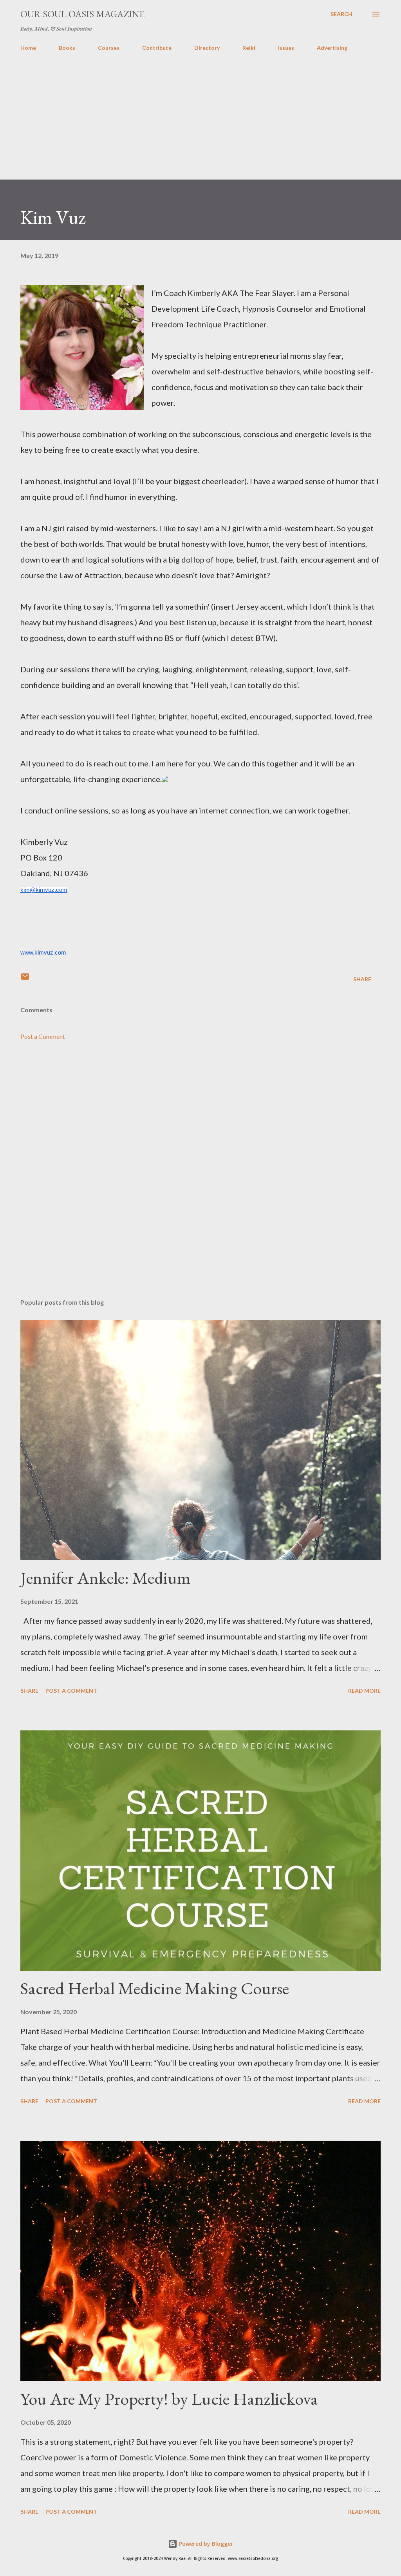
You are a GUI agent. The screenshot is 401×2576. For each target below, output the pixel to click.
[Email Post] (25, 979)
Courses (109, 48)
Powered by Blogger (205, 2544)
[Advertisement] (200, 125)
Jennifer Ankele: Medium (106, 1578)
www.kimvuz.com (43, 953)
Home (28, 48)
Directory (207, 48)
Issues (286, 48)
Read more (364, 1691)
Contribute (157, 48)
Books (67, 48)
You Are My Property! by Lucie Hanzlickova (169, 2399)
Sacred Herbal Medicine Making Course (155, 1988)
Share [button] (362, 979)
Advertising (332, 48)
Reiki (249, 48)
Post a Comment (43, 1036)
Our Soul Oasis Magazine (82, 14)
